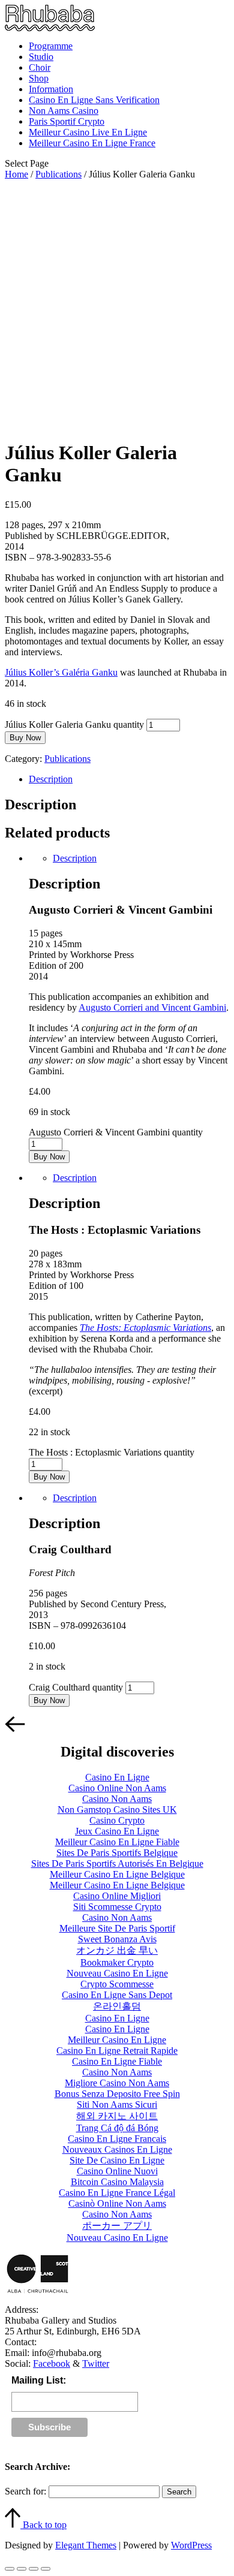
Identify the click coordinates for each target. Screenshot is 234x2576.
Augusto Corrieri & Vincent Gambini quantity (116, 1132)
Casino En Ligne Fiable (117, 2061)
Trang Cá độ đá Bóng (117, 2128)
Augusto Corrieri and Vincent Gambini (152, 1007)
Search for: (25, 2491)
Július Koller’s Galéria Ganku (61, 672)
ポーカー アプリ (117, 2226)
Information (51, 89)
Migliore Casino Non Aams (117, 2083)
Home (16, 174)
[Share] (22, 2569)
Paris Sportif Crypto (67, 121)
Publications (58, 174)
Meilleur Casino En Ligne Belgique (117, 1874)
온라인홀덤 (117, 2006)
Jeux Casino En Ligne (117, 1831)
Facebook (52, 2363)
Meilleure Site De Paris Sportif (117, 1928)
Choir (40, 67)
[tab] (129, 779)
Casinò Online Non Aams (117, 2203)
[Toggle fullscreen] (34, 2569)
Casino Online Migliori (117, 1896)
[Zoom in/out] (46, 2569)
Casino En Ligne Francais (117, 2139)
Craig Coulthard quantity (76, 1687)
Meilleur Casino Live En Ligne (88, 132)
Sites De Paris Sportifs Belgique (117, 1853)
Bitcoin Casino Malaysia (117, 2182)
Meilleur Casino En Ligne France (92, 143)
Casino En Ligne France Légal (117, 2193)
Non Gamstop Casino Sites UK (117, 1810)
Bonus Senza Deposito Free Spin (117, 2094)
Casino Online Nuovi (117, 2171)
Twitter (96, 2363)
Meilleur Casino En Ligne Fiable (117, 1842)
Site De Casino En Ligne (117, 2160)
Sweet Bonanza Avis (117, 1939)
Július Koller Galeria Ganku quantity (74, 724)
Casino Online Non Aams (117, 1788)
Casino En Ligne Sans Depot (117, 1995)
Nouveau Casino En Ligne (117, 1973)
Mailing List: (39, 2380)
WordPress (191, 2545)
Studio (41, 57)
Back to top (43, 2525)
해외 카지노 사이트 (117, 2116)
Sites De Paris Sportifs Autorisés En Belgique (117, 1864)
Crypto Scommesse (117, 1984)
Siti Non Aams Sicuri (117, 2105)
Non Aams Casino (64, 111)
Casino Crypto (117, 1820)
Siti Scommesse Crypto (117, 1907)
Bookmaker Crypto (117, 1962)
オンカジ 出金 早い (117, 1950)
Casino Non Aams (117, 1799)
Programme (51, 46)
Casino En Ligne (117, 1777)
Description (51, 779)
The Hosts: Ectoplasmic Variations (145, 1328)
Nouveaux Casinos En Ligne (117, 2149)
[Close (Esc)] (10, 2569)
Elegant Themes (86, 2545)
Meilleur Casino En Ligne (117, 2040)
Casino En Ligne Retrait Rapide (117, 2051)
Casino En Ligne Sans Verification (94, 100)
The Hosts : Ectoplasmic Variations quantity (112, 1452)
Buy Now (25, 738)
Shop (39, 78)
